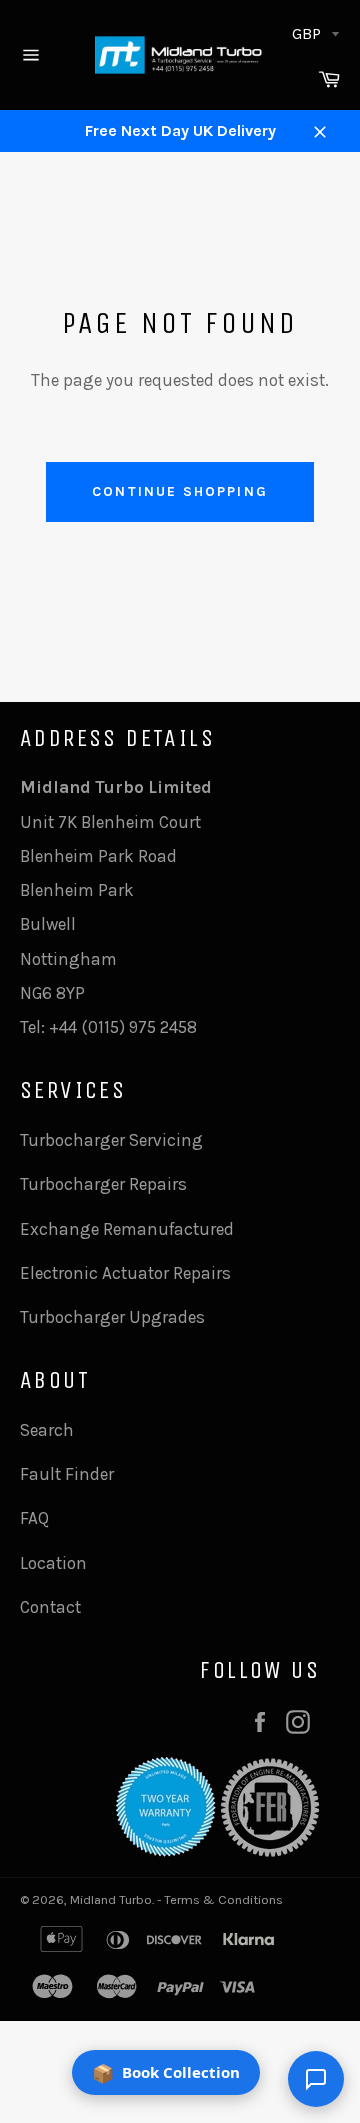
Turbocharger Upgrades (112, 1317)
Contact (50, 1607)
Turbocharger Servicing (111, 1140)
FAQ (34, 1518)
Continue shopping (179, 491)
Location (53, 1563)
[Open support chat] (316, 2079)
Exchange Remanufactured (127, 1229)
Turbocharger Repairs (103, 1184)
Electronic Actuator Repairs (125, 1273)
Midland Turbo (111, 1899)
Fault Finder (67, 1474)
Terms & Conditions (223, 1899)
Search (47, 1430)
